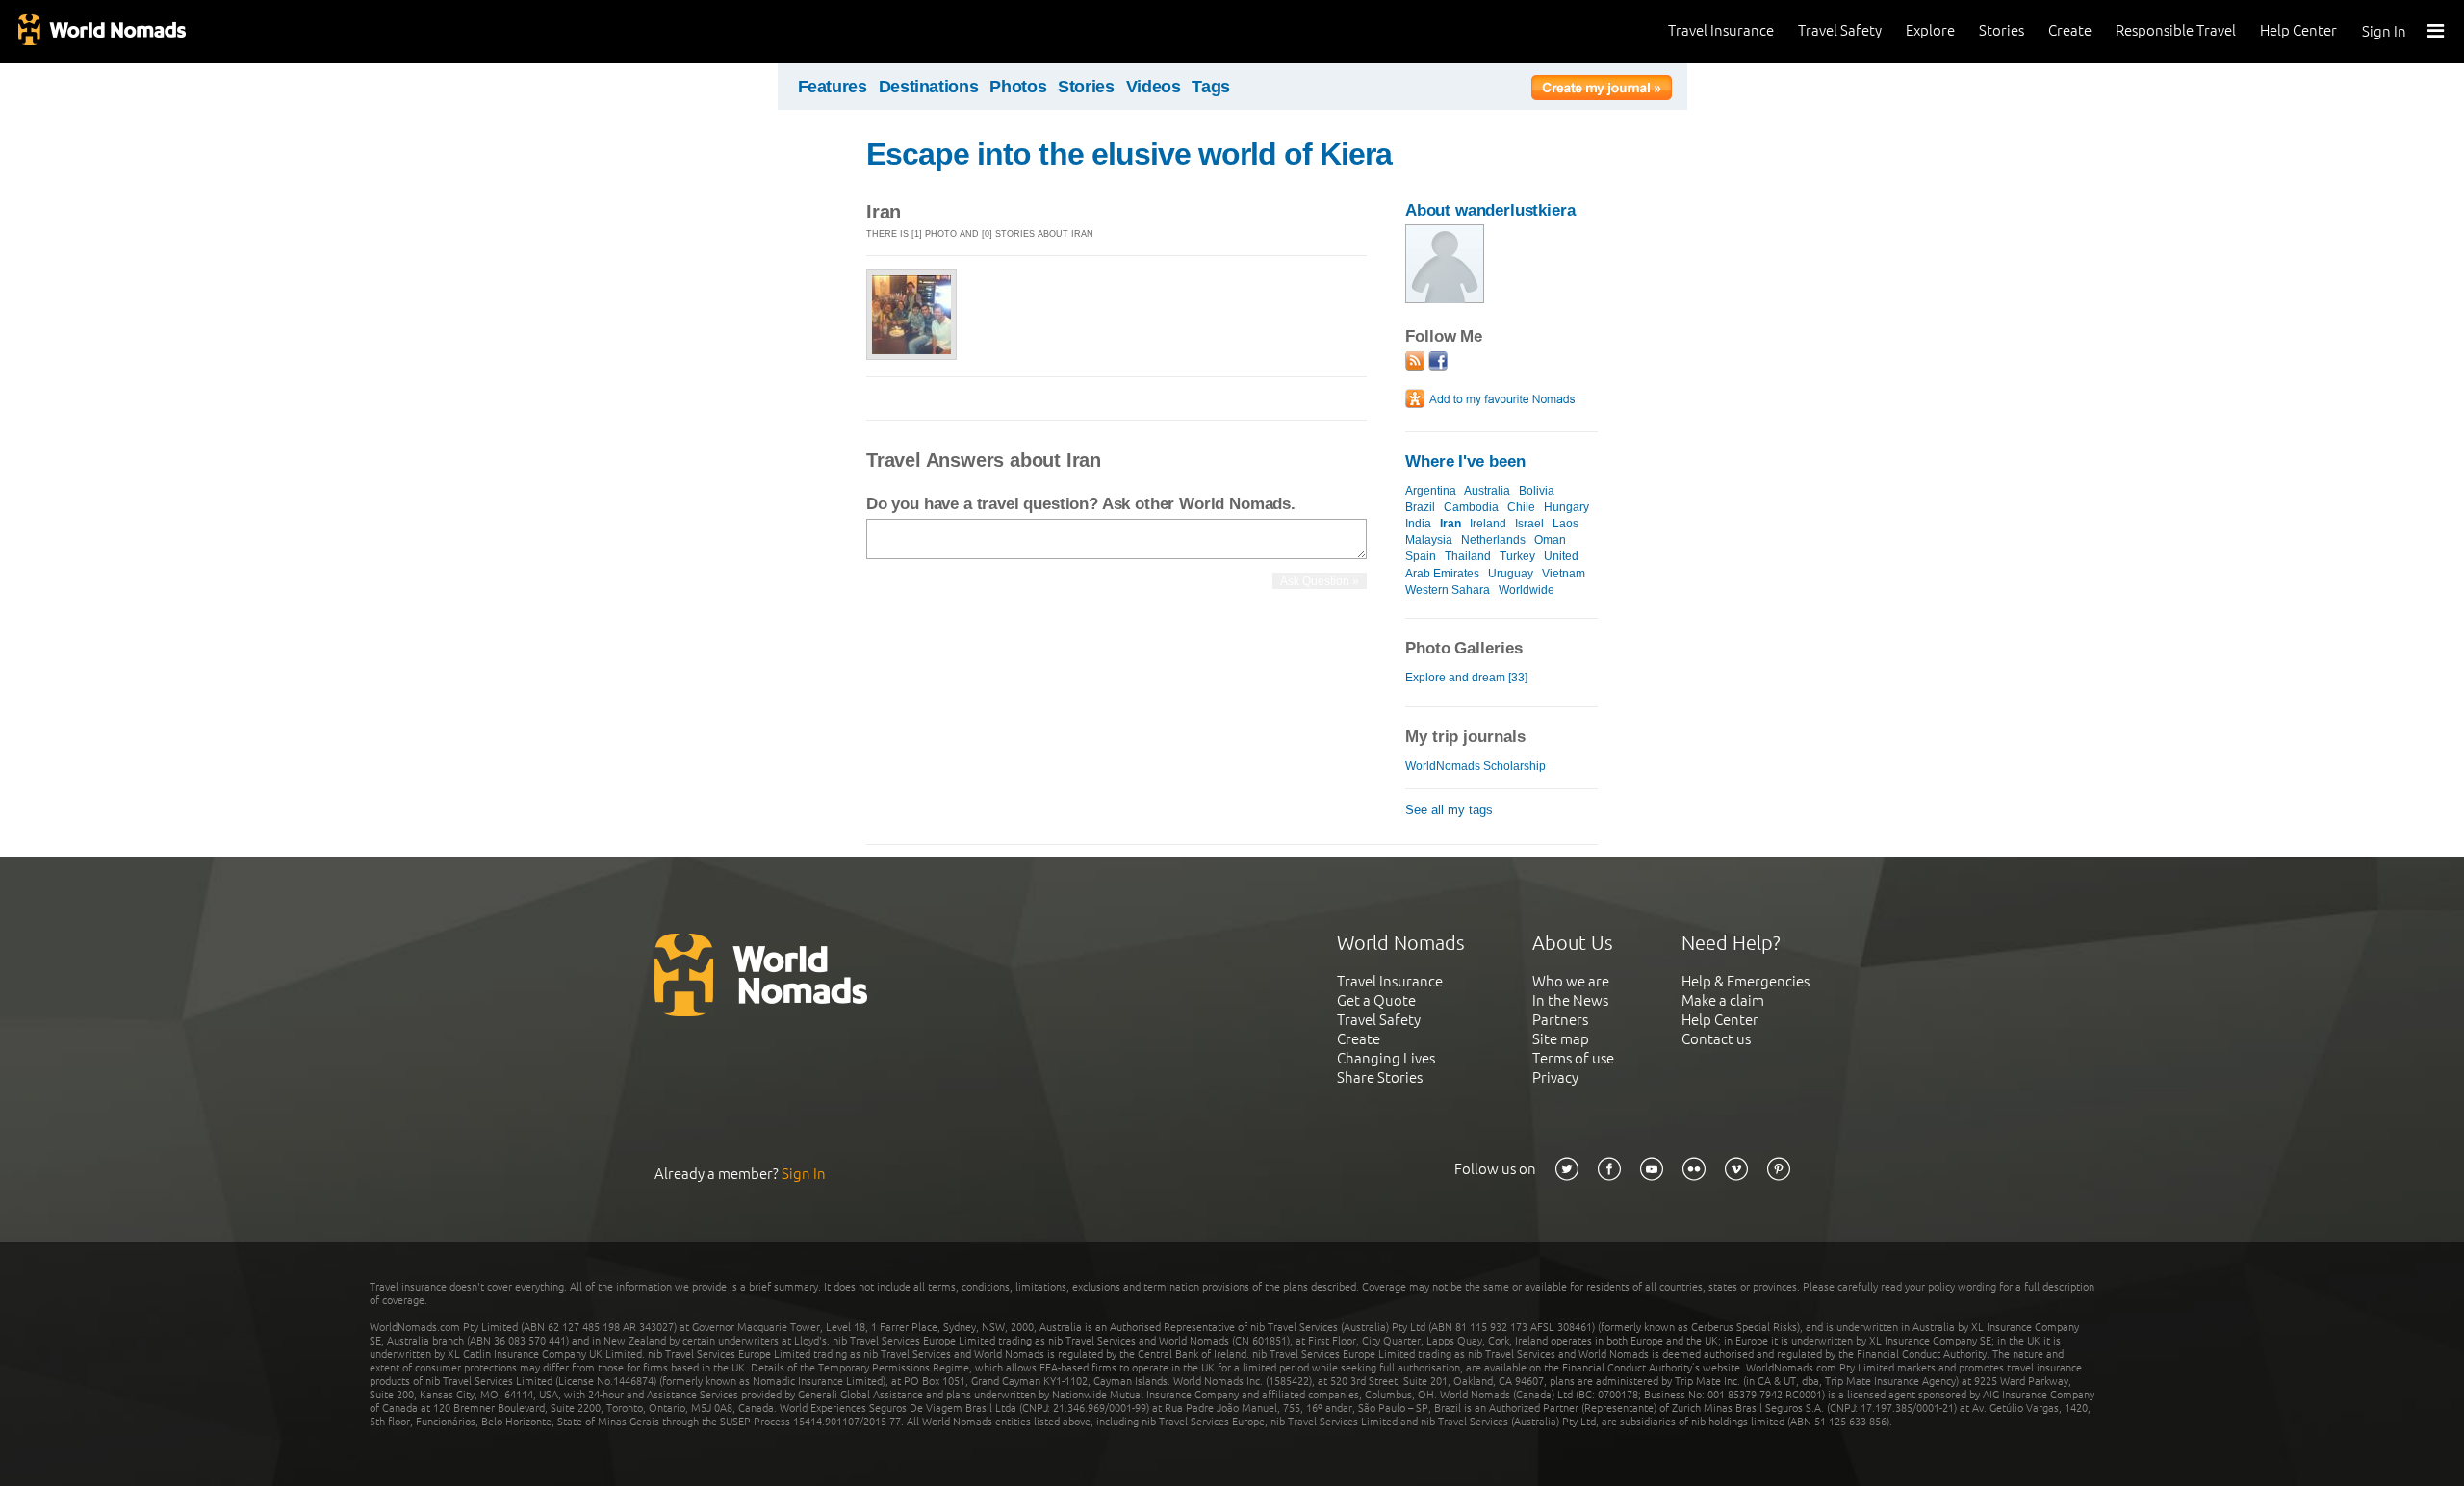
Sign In (2384, 31)
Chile (1521, 507)
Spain (1421, 556)
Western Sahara (1448, 590)
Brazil (1420, 507)
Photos (1018, 87)
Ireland (1488, 524)
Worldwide (1527, 590)
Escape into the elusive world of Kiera (1129, 154)
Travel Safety (1840, 30)
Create (2070, 30)
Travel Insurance (1721, 30)
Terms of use (1573, 1058)
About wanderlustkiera (1490, 210)
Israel (1529, 524)
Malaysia (1429, 540)
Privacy (1555, 1077)
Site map (1561, 1039)
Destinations (929, 87)
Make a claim (1723, 1000)
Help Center (2298, 30)
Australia (1487, 491)
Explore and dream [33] (1466, 678)
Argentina (1431, 491)
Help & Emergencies (1745, 981)
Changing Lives (1386, 1058)
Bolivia (1537, 491)
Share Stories (1380, 1077)
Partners (1560, 1020)
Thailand (1468, 556)
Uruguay (1511, 574)
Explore (1930, 30)
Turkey (1517, 556)
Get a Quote (1376, 1000)
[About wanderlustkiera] (1445, 299)
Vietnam (1564, 574)
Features (833, 87)
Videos (1154, 87)
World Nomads (101, 31)
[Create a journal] (1602, 90)
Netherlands (1493, 540)
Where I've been (1465, 461)
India (1418, 524)
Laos (1566, 524)
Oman (1550, 540)
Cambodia (1471, 507)
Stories (2002, 30)
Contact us (1716, 1039)
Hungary (1566, 507)
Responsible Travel (2176, 30)
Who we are (1571, 981)
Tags (1211, 87)
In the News (1570, 1000)
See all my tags (1449, 810)
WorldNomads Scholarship (1476, 766)
